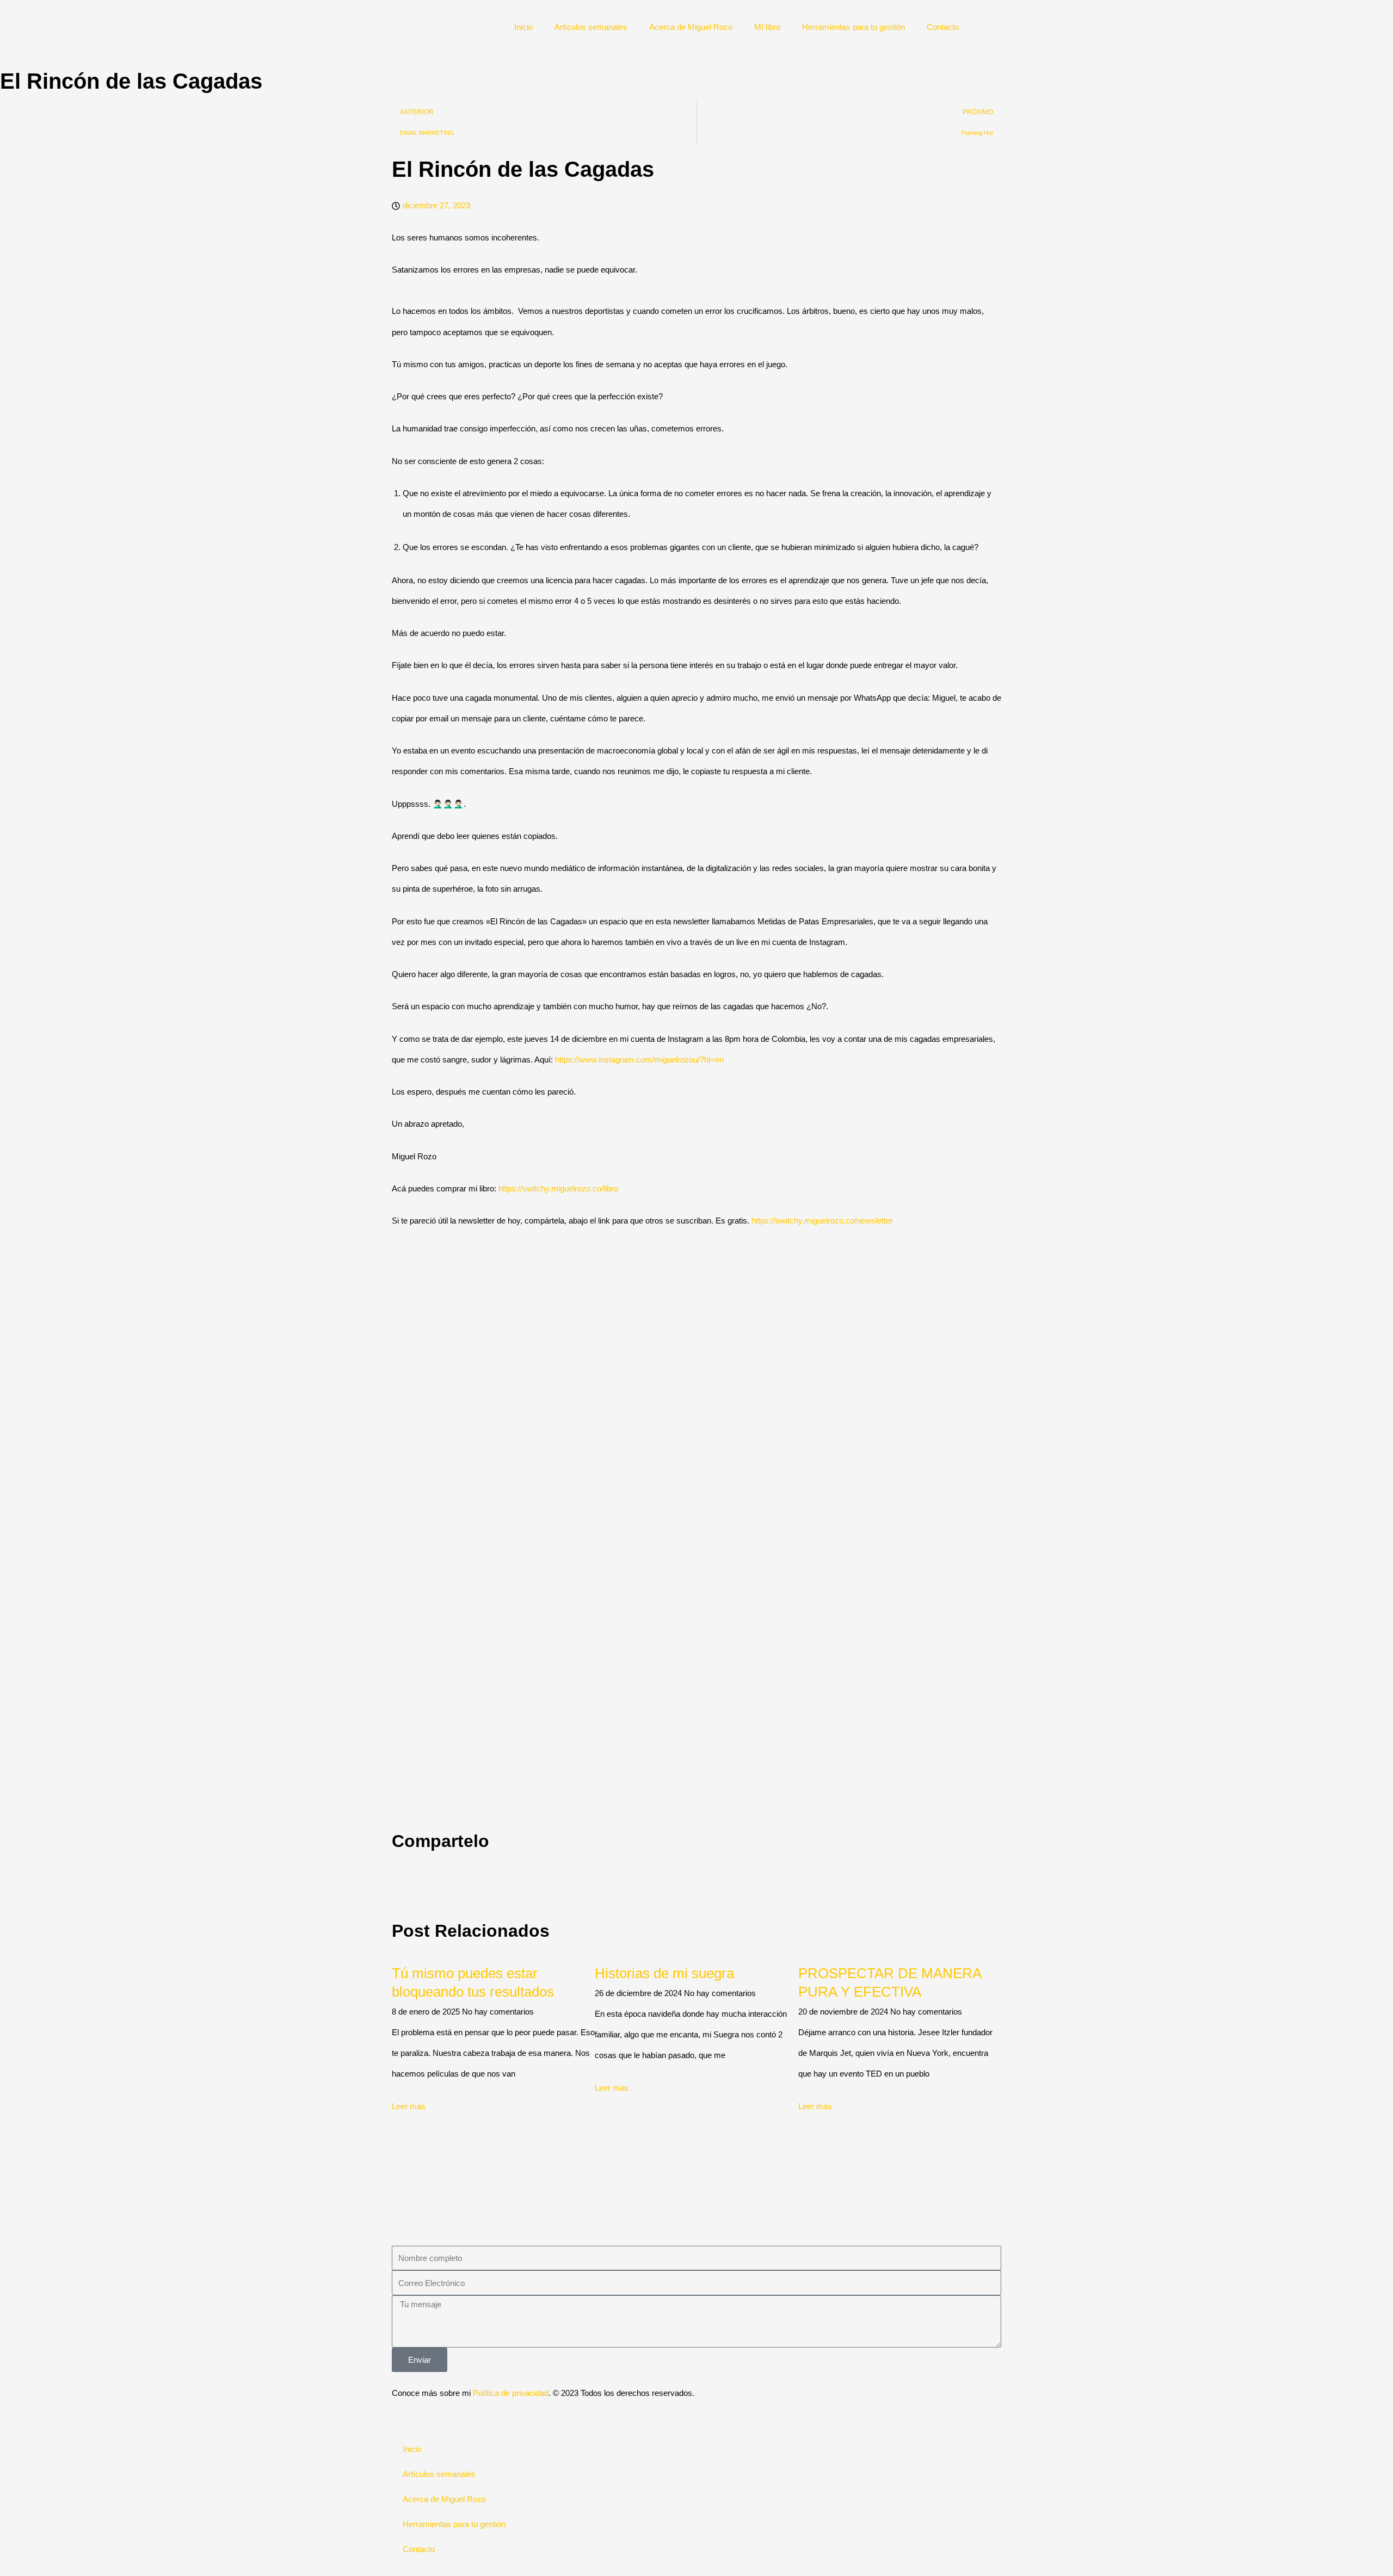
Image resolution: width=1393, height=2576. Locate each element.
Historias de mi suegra (664, 1973)
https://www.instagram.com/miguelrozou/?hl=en (639, 1060)
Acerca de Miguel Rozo (699, 27)
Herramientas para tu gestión (858, 27)
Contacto (946, 27)
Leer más (409, 2106)
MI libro (773, 27)
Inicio (536, 27)
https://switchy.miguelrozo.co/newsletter (822, 1221)
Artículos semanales (599, 27)
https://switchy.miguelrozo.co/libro (558, 1188)
